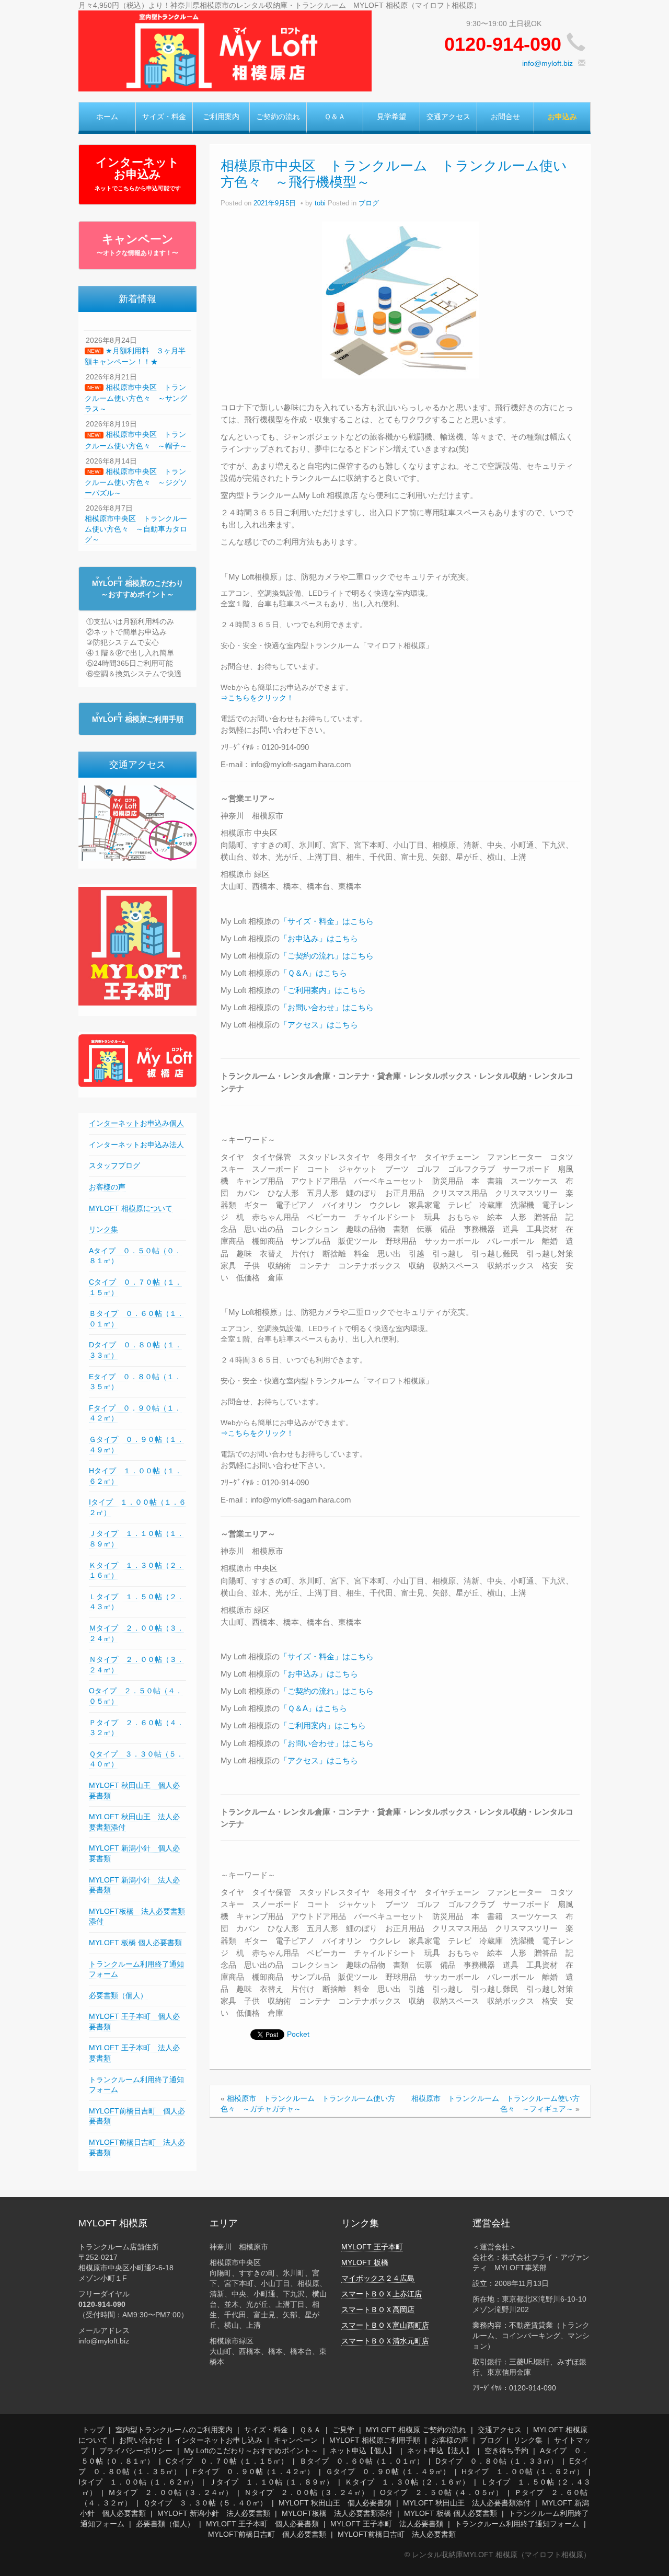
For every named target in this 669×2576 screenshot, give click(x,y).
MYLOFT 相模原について (131, 1208)
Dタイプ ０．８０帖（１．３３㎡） (497, 2461)
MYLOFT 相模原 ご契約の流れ (416, 2430)
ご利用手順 (138, 719)
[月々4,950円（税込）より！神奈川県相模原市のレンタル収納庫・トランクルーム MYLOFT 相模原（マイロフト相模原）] (225, 50)
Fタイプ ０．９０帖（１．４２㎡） (253, 2471)
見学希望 (391, 117)
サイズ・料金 (164, 117)
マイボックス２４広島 (378, 2278)
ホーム (107, 117)
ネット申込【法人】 (440, 2451)
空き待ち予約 (506, 2451)
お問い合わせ (141, 2440)
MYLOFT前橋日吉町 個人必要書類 (267, 2534)
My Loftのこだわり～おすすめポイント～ (251, 2451)
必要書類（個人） (118, 1995)
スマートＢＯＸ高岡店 (378, 2309)
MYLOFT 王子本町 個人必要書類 (262, 2524)
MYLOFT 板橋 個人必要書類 (135, 1943)
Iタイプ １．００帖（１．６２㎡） (138, 2482)
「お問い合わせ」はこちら (327, 1007)
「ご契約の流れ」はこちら (327, 956)
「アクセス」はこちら (319, 1025)
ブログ (369, 203)
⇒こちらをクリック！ (257, 698)
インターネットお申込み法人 (136, 1145)
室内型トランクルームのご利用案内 (174, 2430)
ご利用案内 (221, 117)
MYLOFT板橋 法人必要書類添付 (337, 2513)
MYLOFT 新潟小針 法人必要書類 (214, 2513)
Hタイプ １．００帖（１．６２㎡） (523, 2471)
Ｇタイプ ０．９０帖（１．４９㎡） (388, 2471)
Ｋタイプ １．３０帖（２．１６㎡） (407, 2482)
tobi (320, 203)
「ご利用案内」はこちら (323, 990)
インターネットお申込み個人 (136, 1123)
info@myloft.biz (547, 63)
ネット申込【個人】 (363, 2451)
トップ (93, 2430)
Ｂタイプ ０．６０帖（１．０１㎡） (362, 2461)
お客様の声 (107, 1187)
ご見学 (343, 2430)
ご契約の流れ (278, 117)
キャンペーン (137, 245)
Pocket (298, 2034)
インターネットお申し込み (218, 2440)
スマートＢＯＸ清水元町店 (385, 2341)
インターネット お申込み (138, 174)
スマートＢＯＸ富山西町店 (385, 2325)
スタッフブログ (114, 1165)
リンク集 (103, 1229)
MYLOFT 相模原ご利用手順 (375, 2440)
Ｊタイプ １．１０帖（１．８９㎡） (271, 2482)
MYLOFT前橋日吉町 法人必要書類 (397, 2534)
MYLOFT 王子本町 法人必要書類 (387, 2524)
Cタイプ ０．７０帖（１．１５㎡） (227, 2461)
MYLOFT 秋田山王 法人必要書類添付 (467, 2503)
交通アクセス (448, 117)
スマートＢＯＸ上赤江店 (382, 2294)
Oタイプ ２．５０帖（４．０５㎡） (441, 2492)
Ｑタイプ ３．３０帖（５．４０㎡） (205, 2503)
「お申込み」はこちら (319, 938)
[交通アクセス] (137, 823)
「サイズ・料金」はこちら (327, 921)
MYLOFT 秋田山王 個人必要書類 (335, 2503)
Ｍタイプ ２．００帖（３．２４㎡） (170, 2492)
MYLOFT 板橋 (365, 2262)
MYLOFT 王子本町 (372, 2247)
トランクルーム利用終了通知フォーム (517, 2524)
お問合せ (505, 117)
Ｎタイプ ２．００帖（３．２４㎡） (306, 2492)
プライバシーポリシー (136, 2451)
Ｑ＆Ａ (335, 117)
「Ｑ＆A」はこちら (313, 973)
